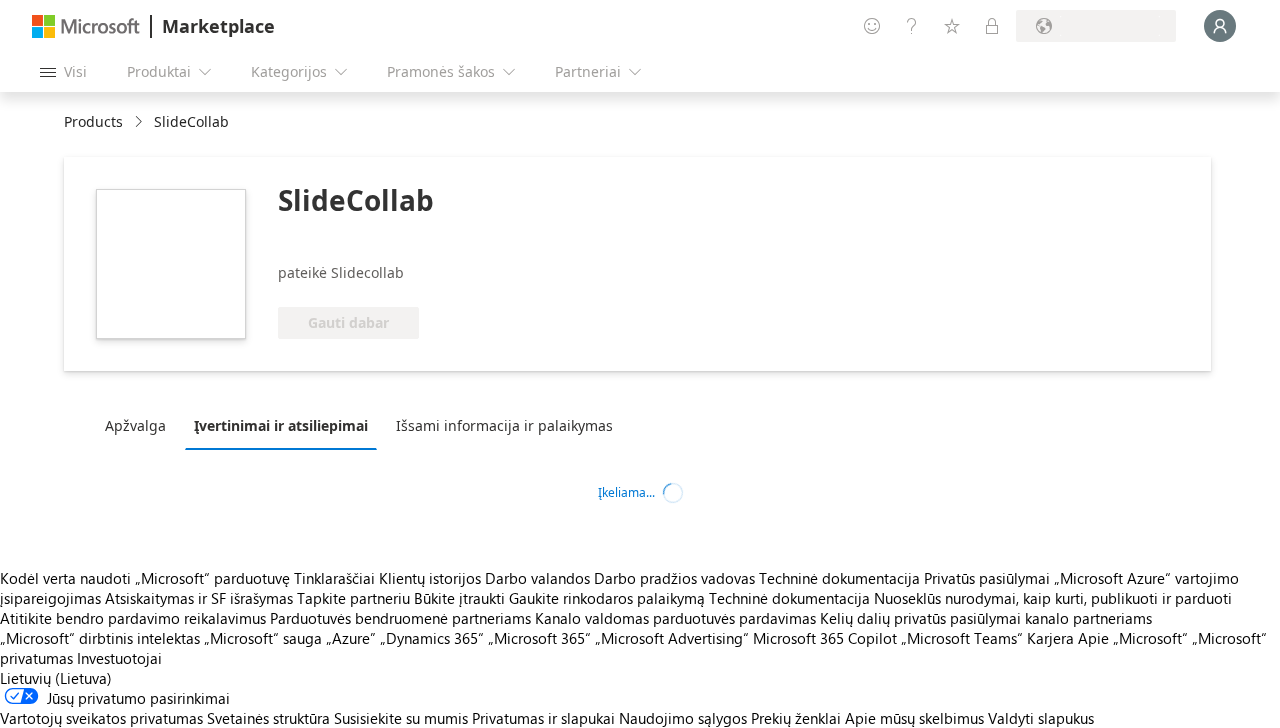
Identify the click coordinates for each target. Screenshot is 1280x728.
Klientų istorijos (430, 578)
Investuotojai (119, 658)
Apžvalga (135, 425)
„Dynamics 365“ (432, 638)
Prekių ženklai (796, 718)
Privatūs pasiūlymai (987, 578)
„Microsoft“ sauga (263, 638)
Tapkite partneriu (353, 598)
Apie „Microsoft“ (1133, 638)
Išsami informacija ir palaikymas (504, 425)
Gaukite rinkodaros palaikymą (607, 598)
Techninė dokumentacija (839, 578)
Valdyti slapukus (1041, 718)
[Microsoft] (86, 26)
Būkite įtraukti (459, 598)
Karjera (1050, 638)
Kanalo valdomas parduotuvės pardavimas (675, 618)
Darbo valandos (537, 578)
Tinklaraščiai (334, 578)
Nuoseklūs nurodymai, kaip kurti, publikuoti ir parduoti (1053, 598)
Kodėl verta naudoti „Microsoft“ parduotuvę (145, 578)
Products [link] (93, 121)
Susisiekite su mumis (401, 718)
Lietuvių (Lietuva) (56, 678)
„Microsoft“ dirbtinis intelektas (100, 638)
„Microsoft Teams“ (962, 638)
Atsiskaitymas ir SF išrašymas (199, 598)
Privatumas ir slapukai (543, 718)
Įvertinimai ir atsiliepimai (281, 425)
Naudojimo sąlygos (683, 718)
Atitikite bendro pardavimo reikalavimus (133, 618)
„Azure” (351, 638)
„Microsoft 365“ (539, 638)
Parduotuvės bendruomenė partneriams (400, 618)
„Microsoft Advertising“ (672, 638)
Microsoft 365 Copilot (825, 638)
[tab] (140, 425)
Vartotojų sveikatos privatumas (101, 718)
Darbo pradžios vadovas (674, 578)
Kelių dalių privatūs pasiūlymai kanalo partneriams (986, 618)
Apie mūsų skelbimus (914, 718)
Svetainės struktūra (268, 718)
